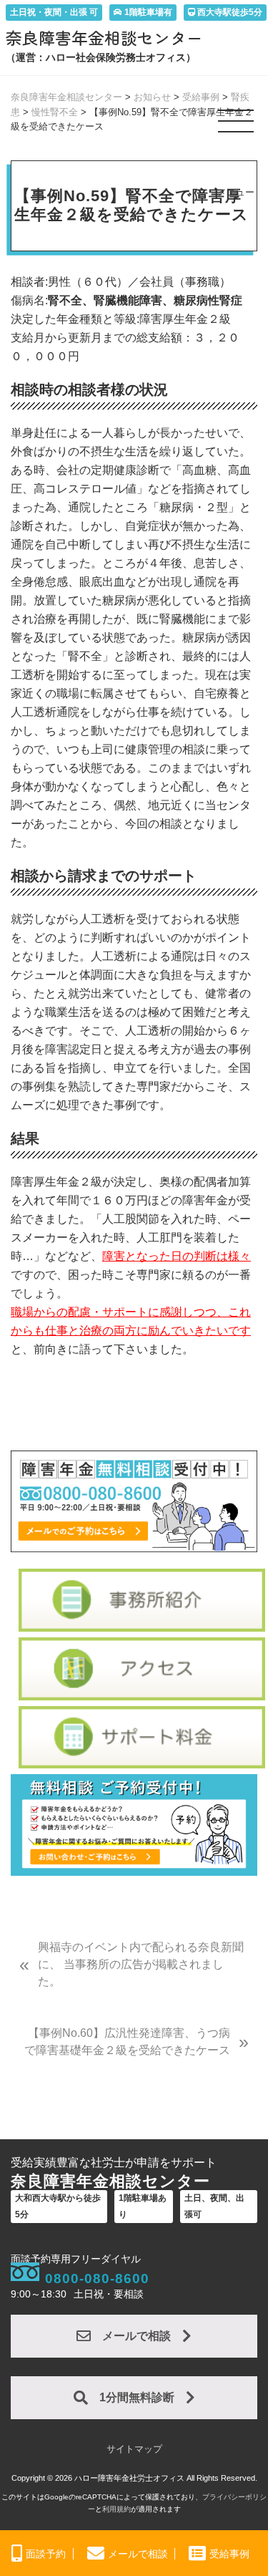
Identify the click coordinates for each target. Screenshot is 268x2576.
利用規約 (116, 2509)
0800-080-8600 (97, 2279)
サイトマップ (134, 2449)
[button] (237, 127)
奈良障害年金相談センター (104, 38)
